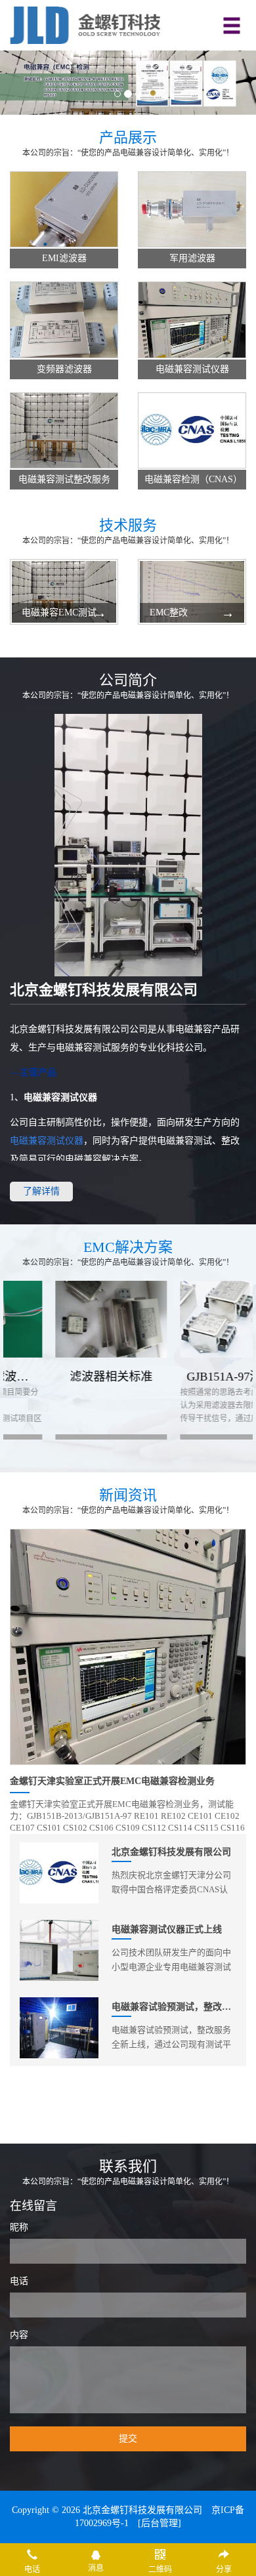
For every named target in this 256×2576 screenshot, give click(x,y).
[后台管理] (160, 2523)
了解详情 (41, 1191)
